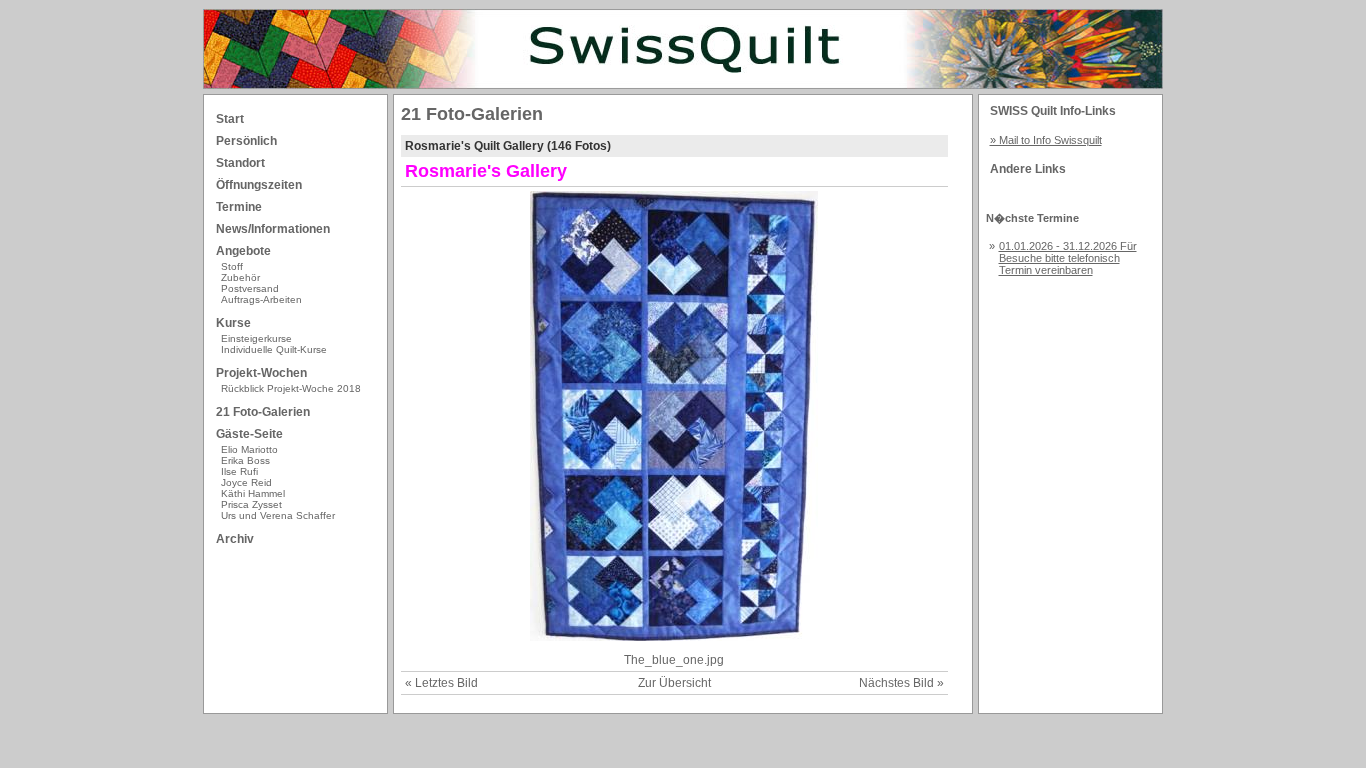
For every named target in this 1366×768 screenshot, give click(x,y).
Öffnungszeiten (259, 185)
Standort (240, 163)
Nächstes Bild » (901, 683)
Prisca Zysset (251, 504)
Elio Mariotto (249, 449)
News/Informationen (273, 229)
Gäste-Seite (249, 434)
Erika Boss (245, 460)
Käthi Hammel (253, 493)
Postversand (250, 288)
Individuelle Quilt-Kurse (274, 349)
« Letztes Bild (441, 683)
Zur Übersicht (674, 683)
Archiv (235, 539)
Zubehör (240, 277)
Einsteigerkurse (256, 338)
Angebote (243, 251)
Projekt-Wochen (261, 373)
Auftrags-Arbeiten (261, 299)
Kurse (233, 323)
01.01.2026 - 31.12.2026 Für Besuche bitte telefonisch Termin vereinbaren (1068, 258)
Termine (239, 207)
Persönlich (246, 141)
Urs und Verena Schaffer (278, 515)
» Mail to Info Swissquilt (1046, 140)
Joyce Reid (246, 482)
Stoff (232, 266)
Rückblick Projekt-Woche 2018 (291, 388)
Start (230, 119)
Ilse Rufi (239, 471)
